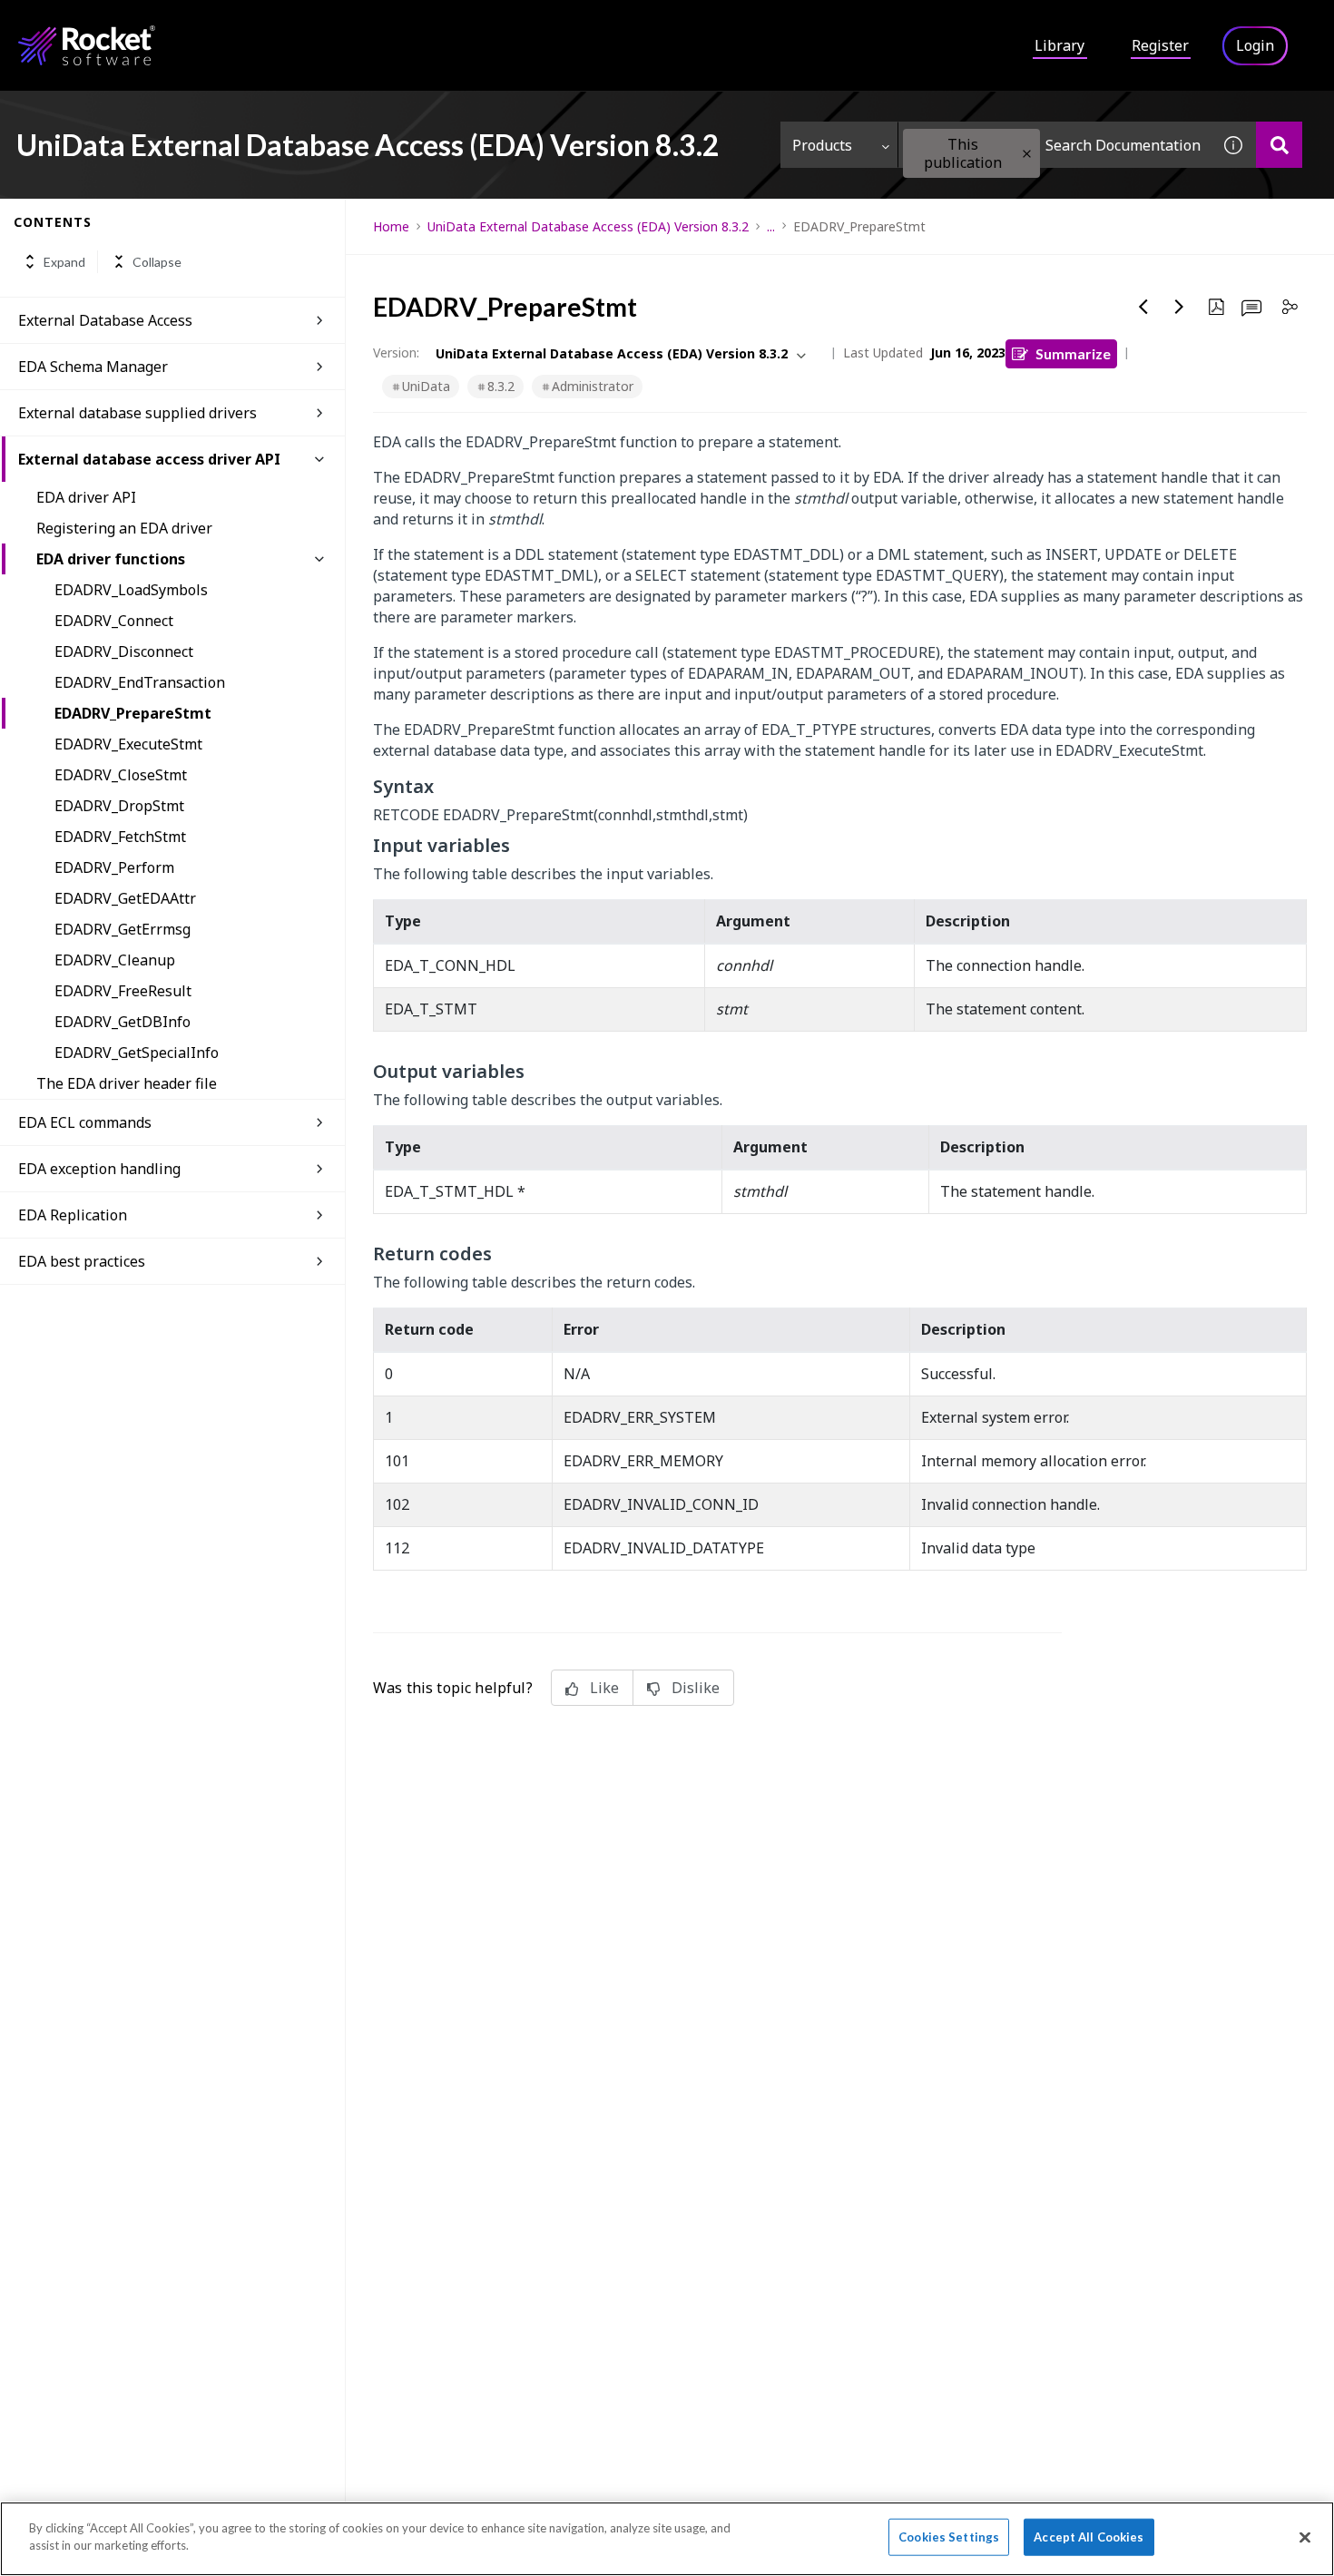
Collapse (157, 262)
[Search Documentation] (1279, 145)
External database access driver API (149, 459)
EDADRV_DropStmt (119, 806)
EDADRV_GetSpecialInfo (137, 1053)
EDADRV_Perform (114, 867)
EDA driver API (86, 497)
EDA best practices (82, 1261)
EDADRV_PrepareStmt (133, 713)
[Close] (1305, 2537)
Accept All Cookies (1089, 2537)
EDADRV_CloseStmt (121, 775)
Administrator (593, 386)
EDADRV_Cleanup (115, 960)
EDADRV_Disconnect (124, 651)
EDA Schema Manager (93, 367)
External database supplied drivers (137, 413)
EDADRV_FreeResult (123, 991)
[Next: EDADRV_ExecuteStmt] (1180, 307)
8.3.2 (501, 386)
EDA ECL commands (85, 1122)
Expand (64, 262)
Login (1255, 45)
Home (391, 226)
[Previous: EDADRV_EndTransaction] (1143, 307)
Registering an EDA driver (124, 528)
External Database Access (105, 320)
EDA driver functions (111, 559)
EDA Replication (73, 1215)
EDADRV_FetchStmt (120, 837)
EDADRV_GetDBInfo (123, 1022)
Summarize (1073, 353)
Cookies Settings (949, 2537)
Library (1059, 45)
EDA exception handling (99, 1169)
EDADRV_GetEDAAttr (125, 898)
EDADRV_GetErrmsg (123, 929)
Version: (396, 353)
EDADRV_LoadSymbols (131, 590)
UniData (426, 386)
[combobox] (1054, 145)
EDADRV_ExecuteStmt (128, 744)
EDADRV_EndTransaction (140, 682)
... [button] (771, 226)
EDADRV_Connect (114, 621)
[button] (1027, 154)
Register (1160, 45)
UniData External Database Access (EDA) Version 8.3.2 (588, 226)
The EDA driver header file (127, 1083)
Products (822, 145)
